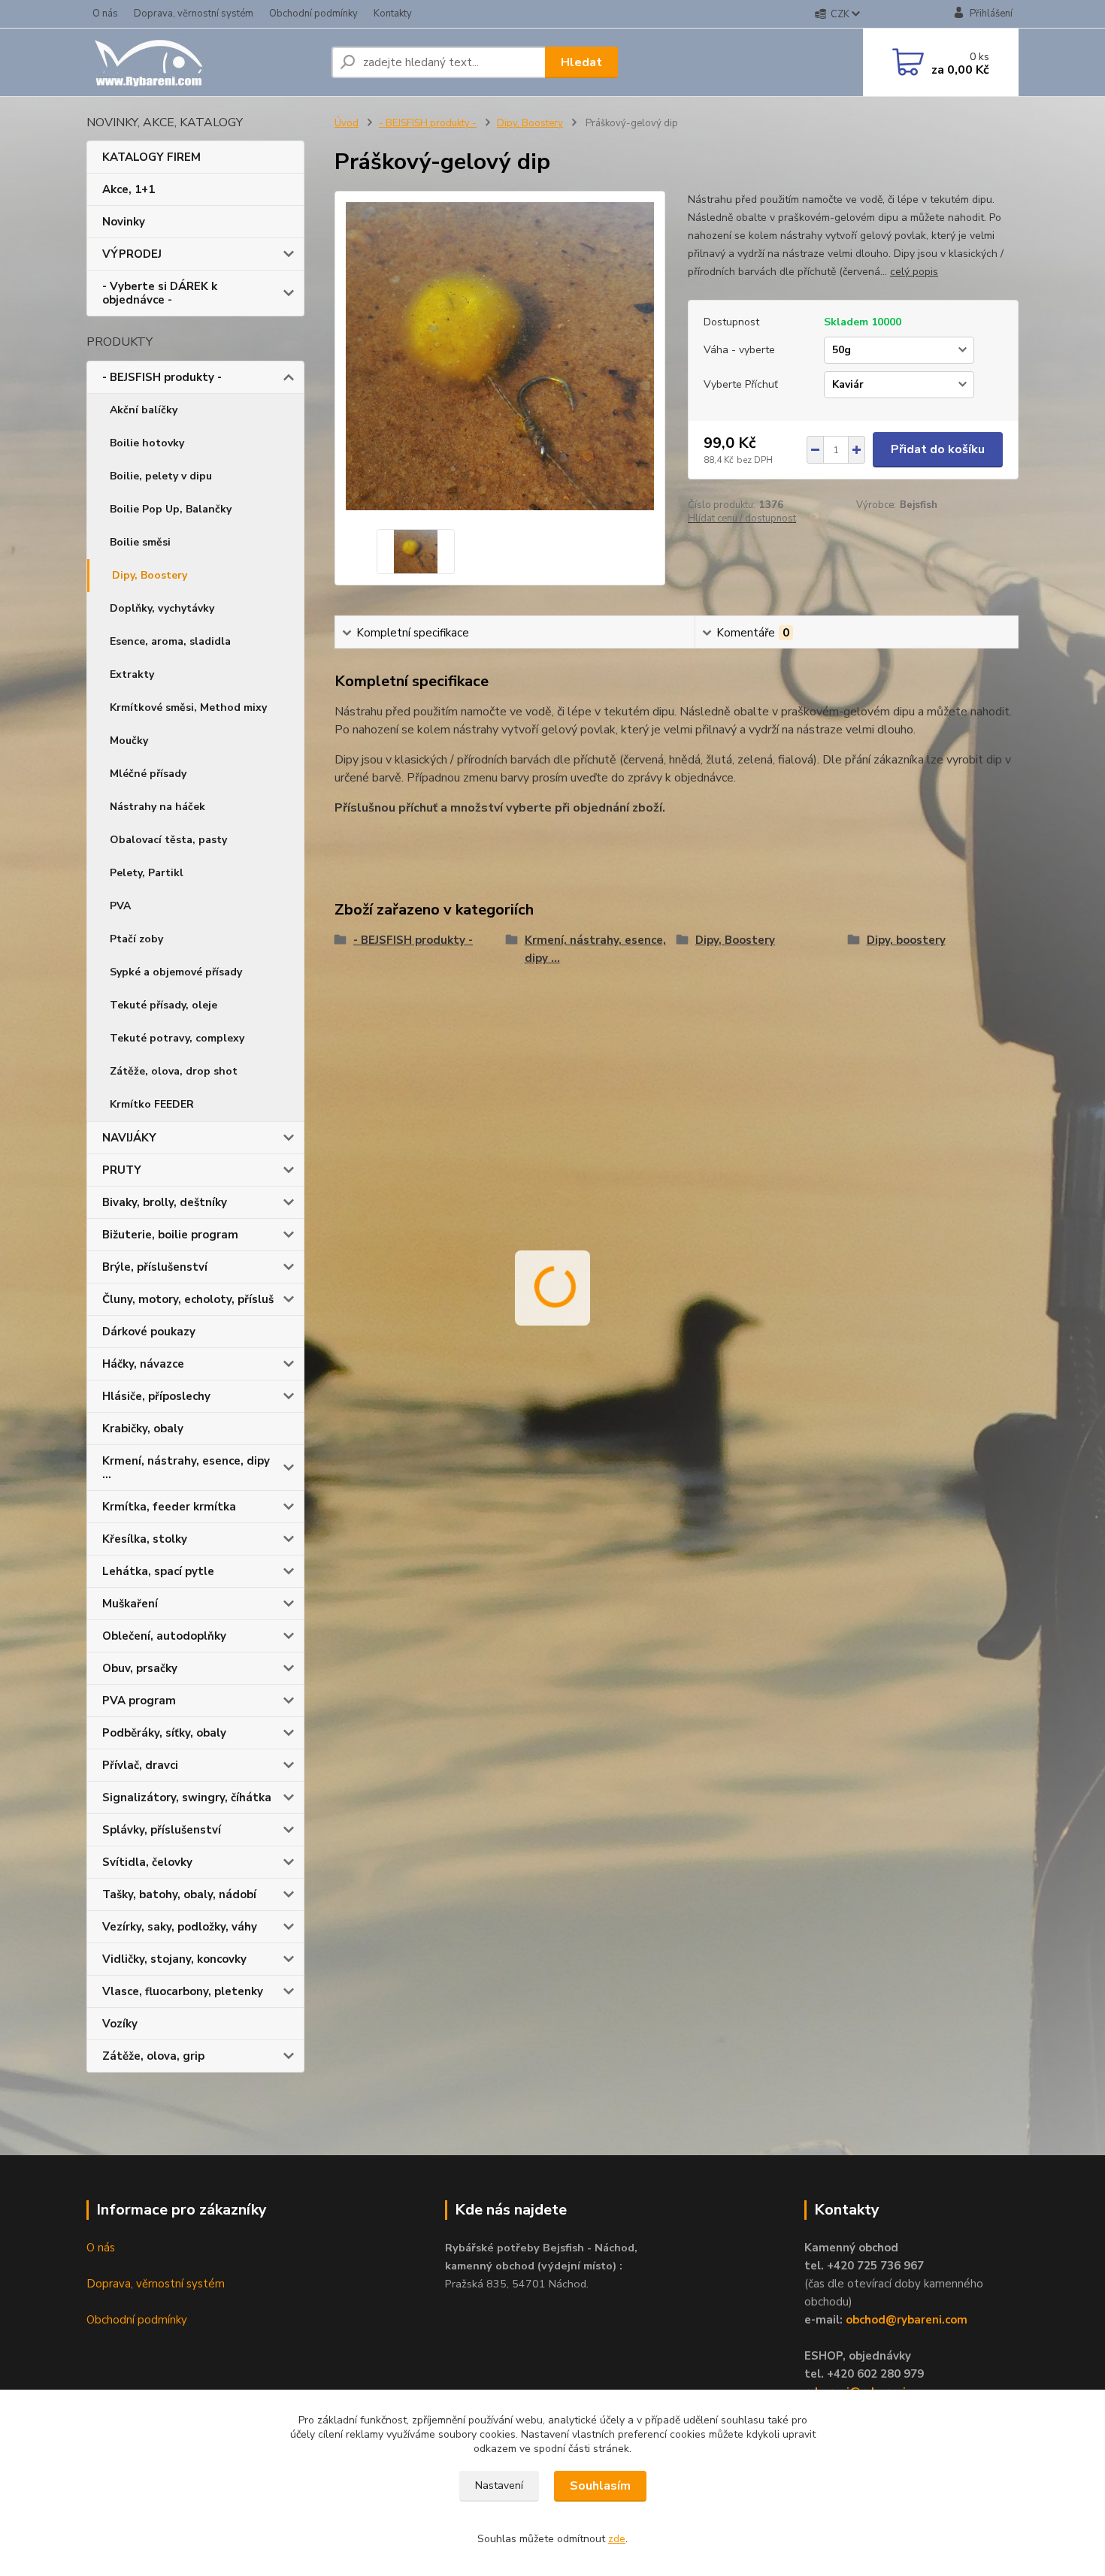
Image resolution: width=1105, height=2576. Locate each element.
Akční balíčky (144, 410)
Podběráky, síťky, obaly (164, 1733)
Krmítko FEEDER (152, 1104)
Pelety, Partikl (147, 873)
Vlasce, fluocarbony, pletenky (183, 1991)
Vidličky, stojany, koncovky (174, 1959)
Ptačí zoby (136, 939)
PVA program (139, 1701)
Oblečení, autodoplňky (164, 1636)
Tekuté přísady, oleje (163, 1005)
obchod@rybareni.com (907, 2320)
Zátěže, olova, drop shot (174, 1071)
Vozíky (120, 2024)
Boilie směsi (140, 542)
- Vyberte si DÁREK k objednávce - (160, 293)
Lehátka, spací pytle (158, 1571)
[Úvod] (203, 62)
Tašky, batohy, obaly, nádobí (179, 1894)
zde (617, 2539)
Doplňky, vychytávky (162, 608)
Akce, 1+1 (129, 189)
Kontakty (393, 14)
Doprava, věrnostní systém (194, 14)
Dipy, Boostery (150, 575)
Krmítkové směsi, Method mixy (188, 707)
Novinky (124, 222)
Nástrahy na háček (157, 807)
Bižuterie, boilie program (170, 1235)
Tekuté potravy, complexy (177, 1038)
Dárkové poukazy (149, 1332)
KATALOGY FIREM (151, 157)
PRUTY (122, 1170)
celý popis (914, 272)
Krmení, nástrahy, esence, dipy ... (186, 1468)
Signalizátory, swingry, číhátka (187, 1797)
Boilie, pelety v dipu (161, 476)
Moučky (129, 741)
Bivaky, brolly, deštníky (165, 1202)
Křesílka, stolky (145, 1539)
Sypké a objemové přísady (176, 972)
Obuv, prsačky (140, 1668)
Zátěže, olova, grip (153, 2056)
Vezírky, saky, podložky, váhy (180, 1927)
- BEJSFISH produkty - (162, 377)
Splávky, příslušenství (162, 1830)
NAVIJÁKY (129, 1138)
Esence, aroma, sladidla (170, 641)
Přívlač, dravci (140, 1765)
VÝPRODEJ (132, 254)
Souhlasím (600, 2486)
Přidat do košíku (938, 449)
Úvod (347, 123)
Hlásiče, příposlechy (156, 1396)
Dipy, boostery (906, 940)
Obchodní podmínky (313, 14)
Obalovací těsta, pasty (168, 840)
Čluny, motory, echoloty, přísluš (188, 1299)
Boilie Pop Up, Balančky (171, 509)
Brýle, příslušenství (155, 1267)
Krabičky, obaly (143, 1429)
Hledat (581, 62)
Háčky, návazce (143, 1364)
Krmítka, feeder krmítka (169, 1507)
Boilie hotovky (147, 443)
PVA (120, 906)
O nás (105, 14)
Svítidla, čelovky (147, 1862)
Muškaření (130, 1604)
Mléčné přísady (148, 774)
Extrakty (132, 674)
